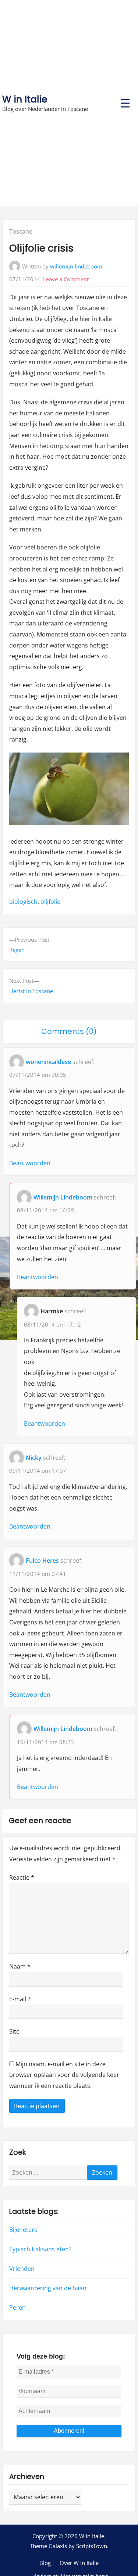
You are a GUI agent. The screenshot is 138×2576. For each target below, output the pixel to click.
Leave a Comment (66, 279)
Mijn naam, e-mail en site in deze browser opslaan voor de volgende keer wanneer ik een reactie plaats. (64, 2075)
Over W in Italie (79, 2563)
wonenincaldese (48, 1062)
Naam (20, 1966)
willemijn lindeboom (76, 266)
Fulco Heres (42, 1561)
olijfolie (50, 902)
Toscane (21, 231)
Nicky (34, 1458)
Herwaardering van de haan (48, 2288)
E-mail (20, 1999)
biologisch (23, 902)
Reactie (22, 1877)
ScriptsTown (92, 2546)
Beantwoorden (30, 1163)
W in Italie (25, 99)
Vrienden (22, 2269)
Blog (45, 2563)
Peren (17, 2308)
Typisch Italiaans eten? (40, 2249)
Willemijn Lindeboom (63, 1197)
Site (14, 2031)
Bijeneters (23, 2230)
